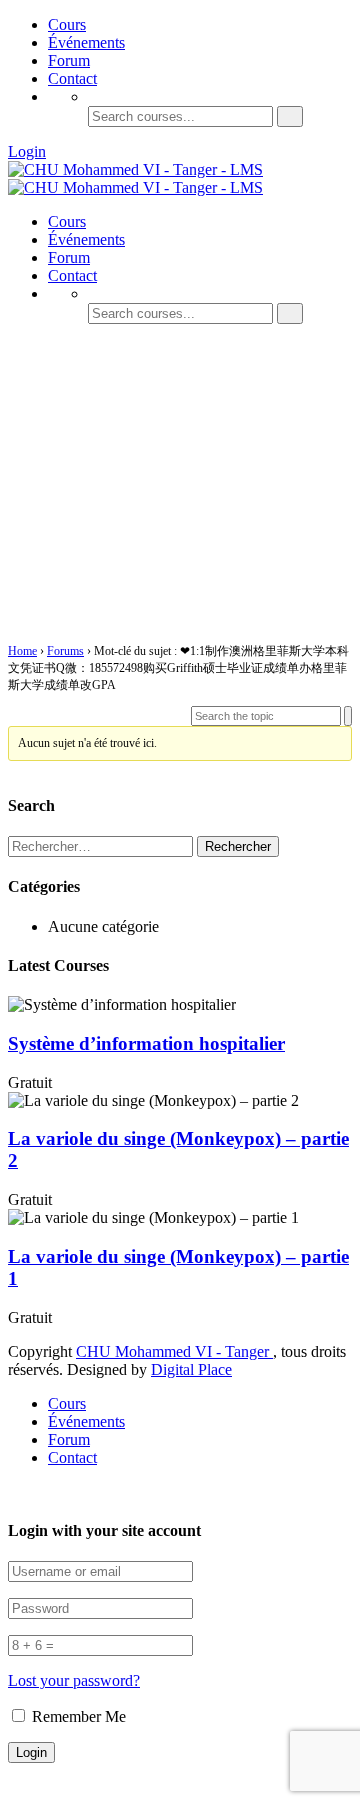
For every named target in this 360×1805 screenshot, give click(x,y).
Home (22, 651)
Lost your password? (74, 1680)
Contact (72, 78)
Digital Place (191, 1369)
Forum (69, 60)
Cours (67, 24)
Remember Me (77, 1716)
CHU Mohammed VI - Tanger (174, 1351)
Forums (65, 651)
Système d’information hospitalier (146, 1043)
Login (27, 151)
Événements (86, 42)
